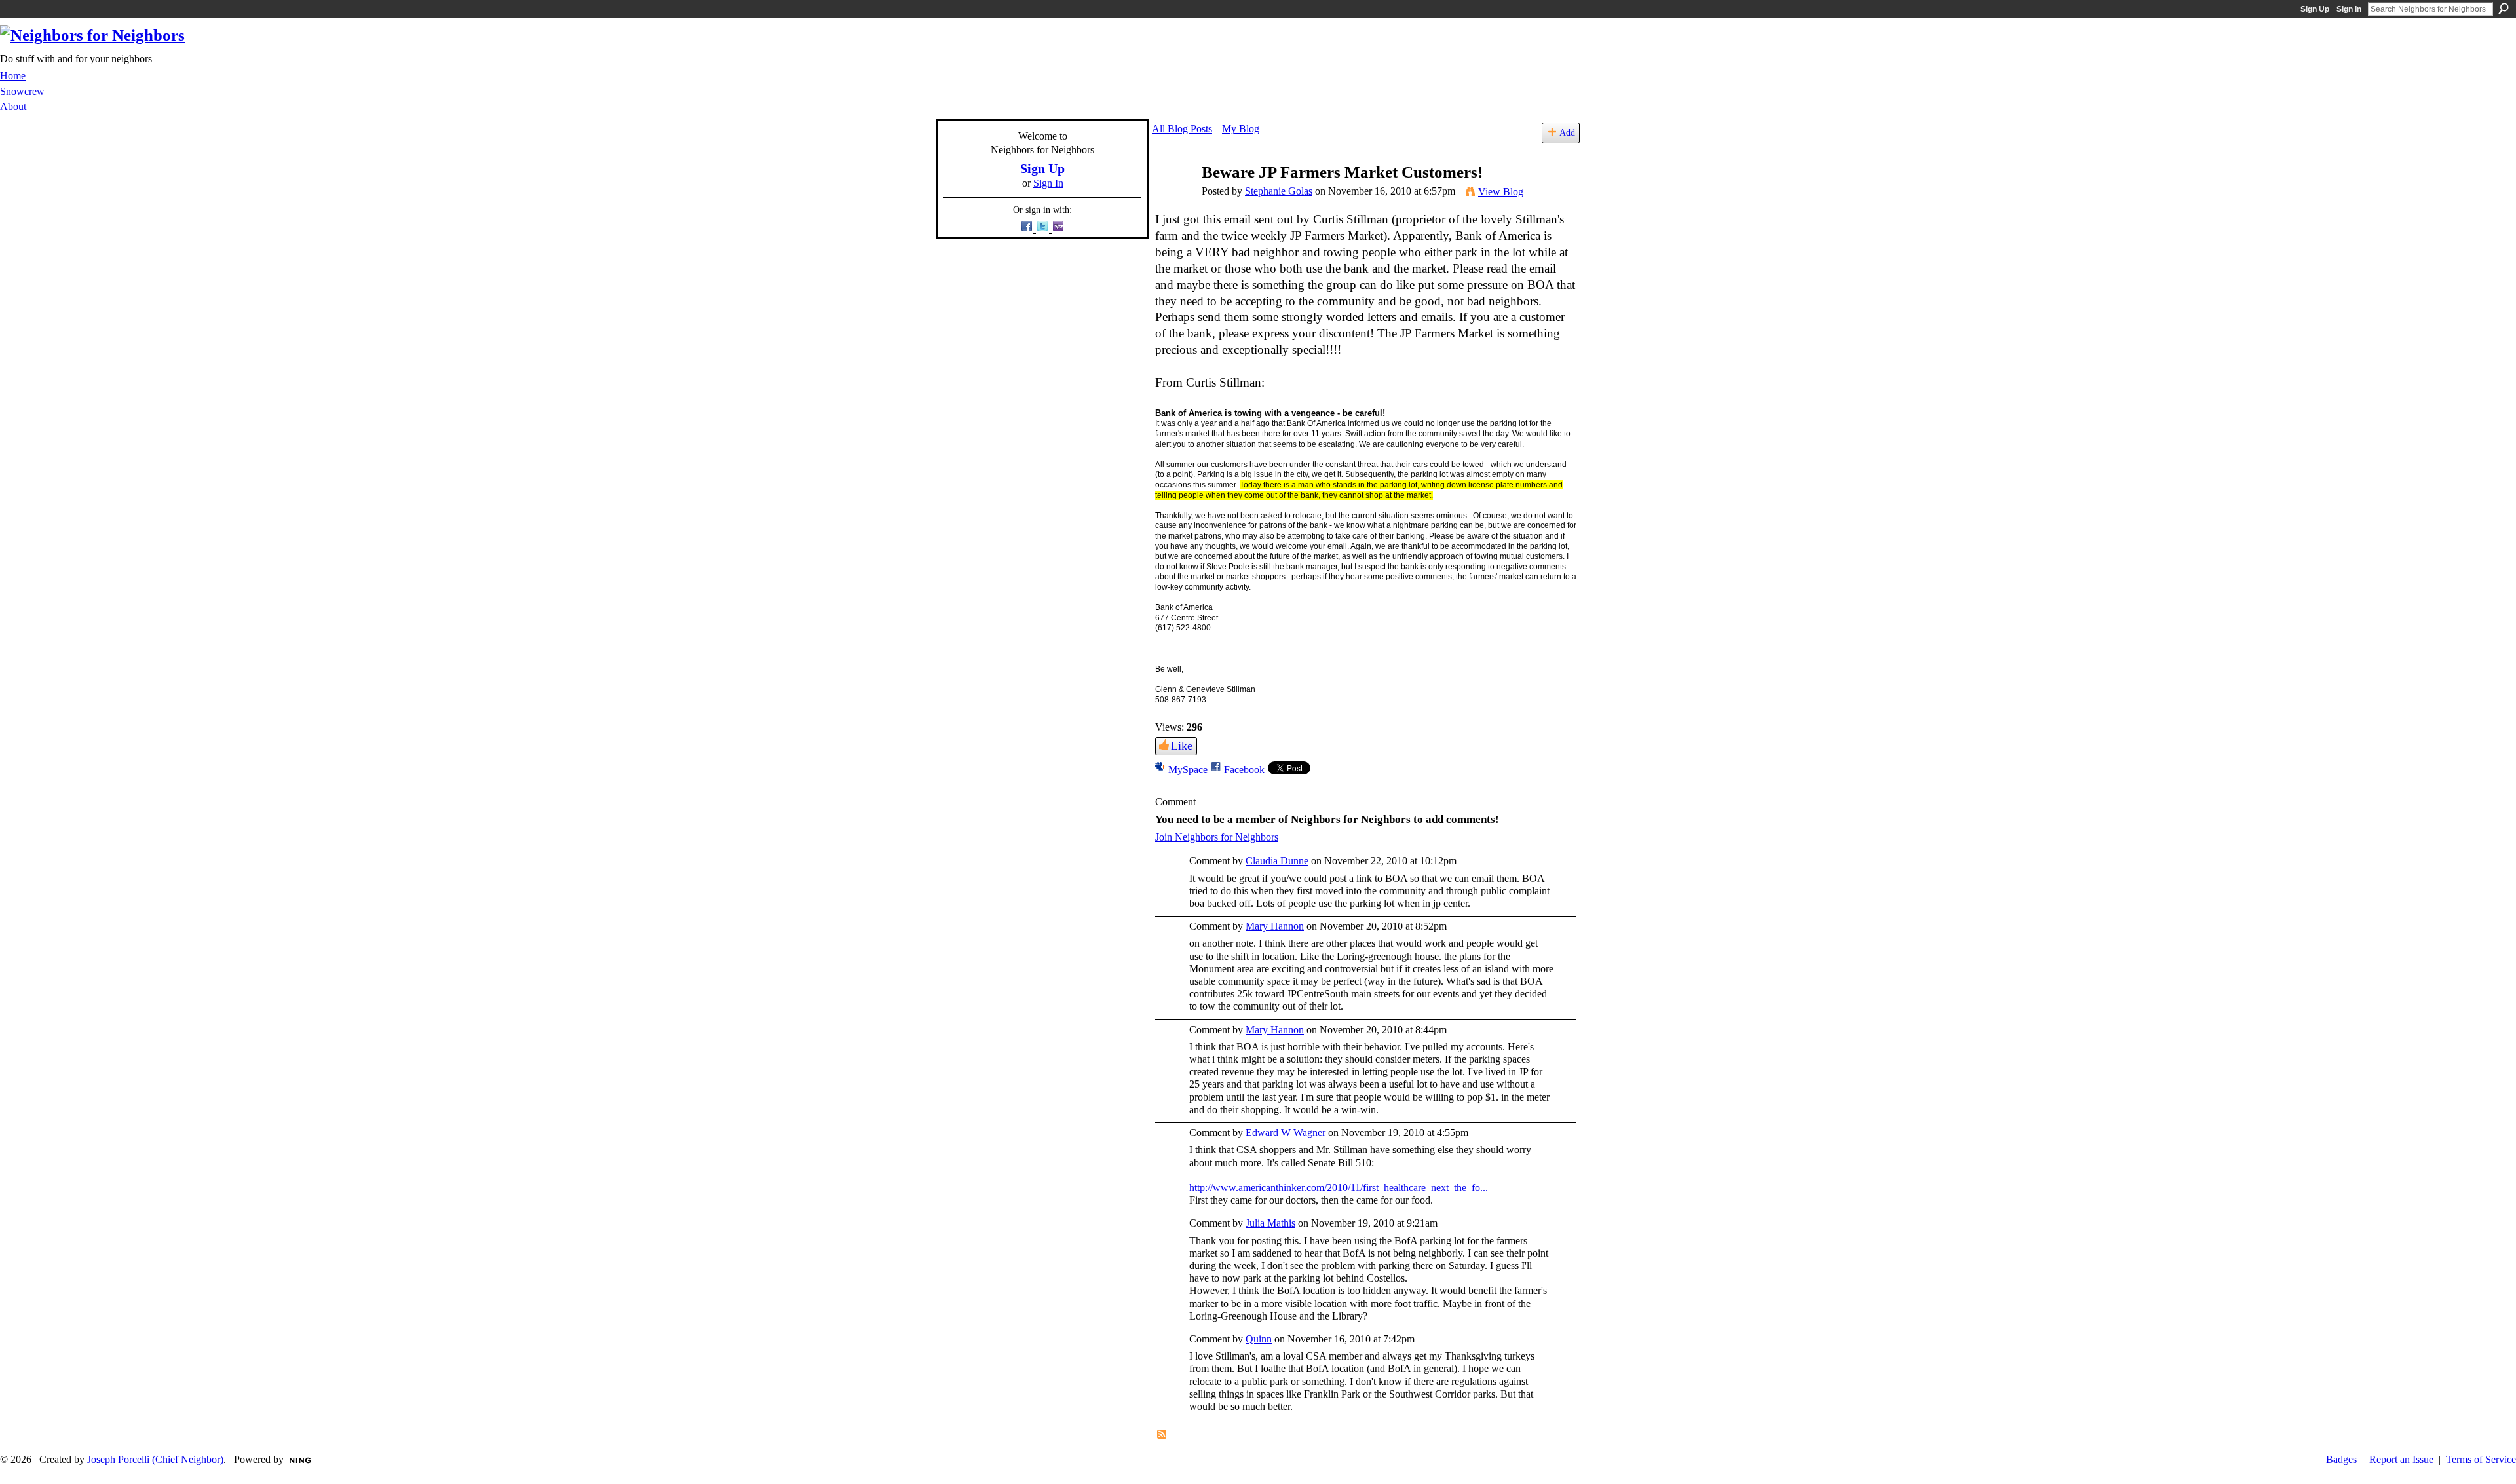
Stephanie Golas (1279, 191)
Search (2504, 9)
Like (1182, 746)
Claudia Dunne (1277, 861)
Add (1567, 132)
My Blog (1241, 129)
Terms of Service (2481, 1459)
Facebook (1244, 770)
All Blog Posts (1182, 129)
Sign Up (2315, 9)
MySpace (1188, 770)
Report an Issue (2401, 1459)
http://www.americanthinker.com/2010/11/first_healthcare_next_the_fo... (1339, 1188)
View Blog (1501, 192)
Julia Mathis (1270, 1223)
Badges (2341, 1459)
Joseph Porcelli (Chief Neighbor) (155, 1459)
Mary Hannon (1275, 926)
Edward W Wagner (1286, 1132)
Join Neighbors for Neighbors (1217, 837)
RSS (1162, 1435)
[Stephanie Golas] (1173, 198)
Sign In (2349, 9)
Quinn (1259, 1339)
